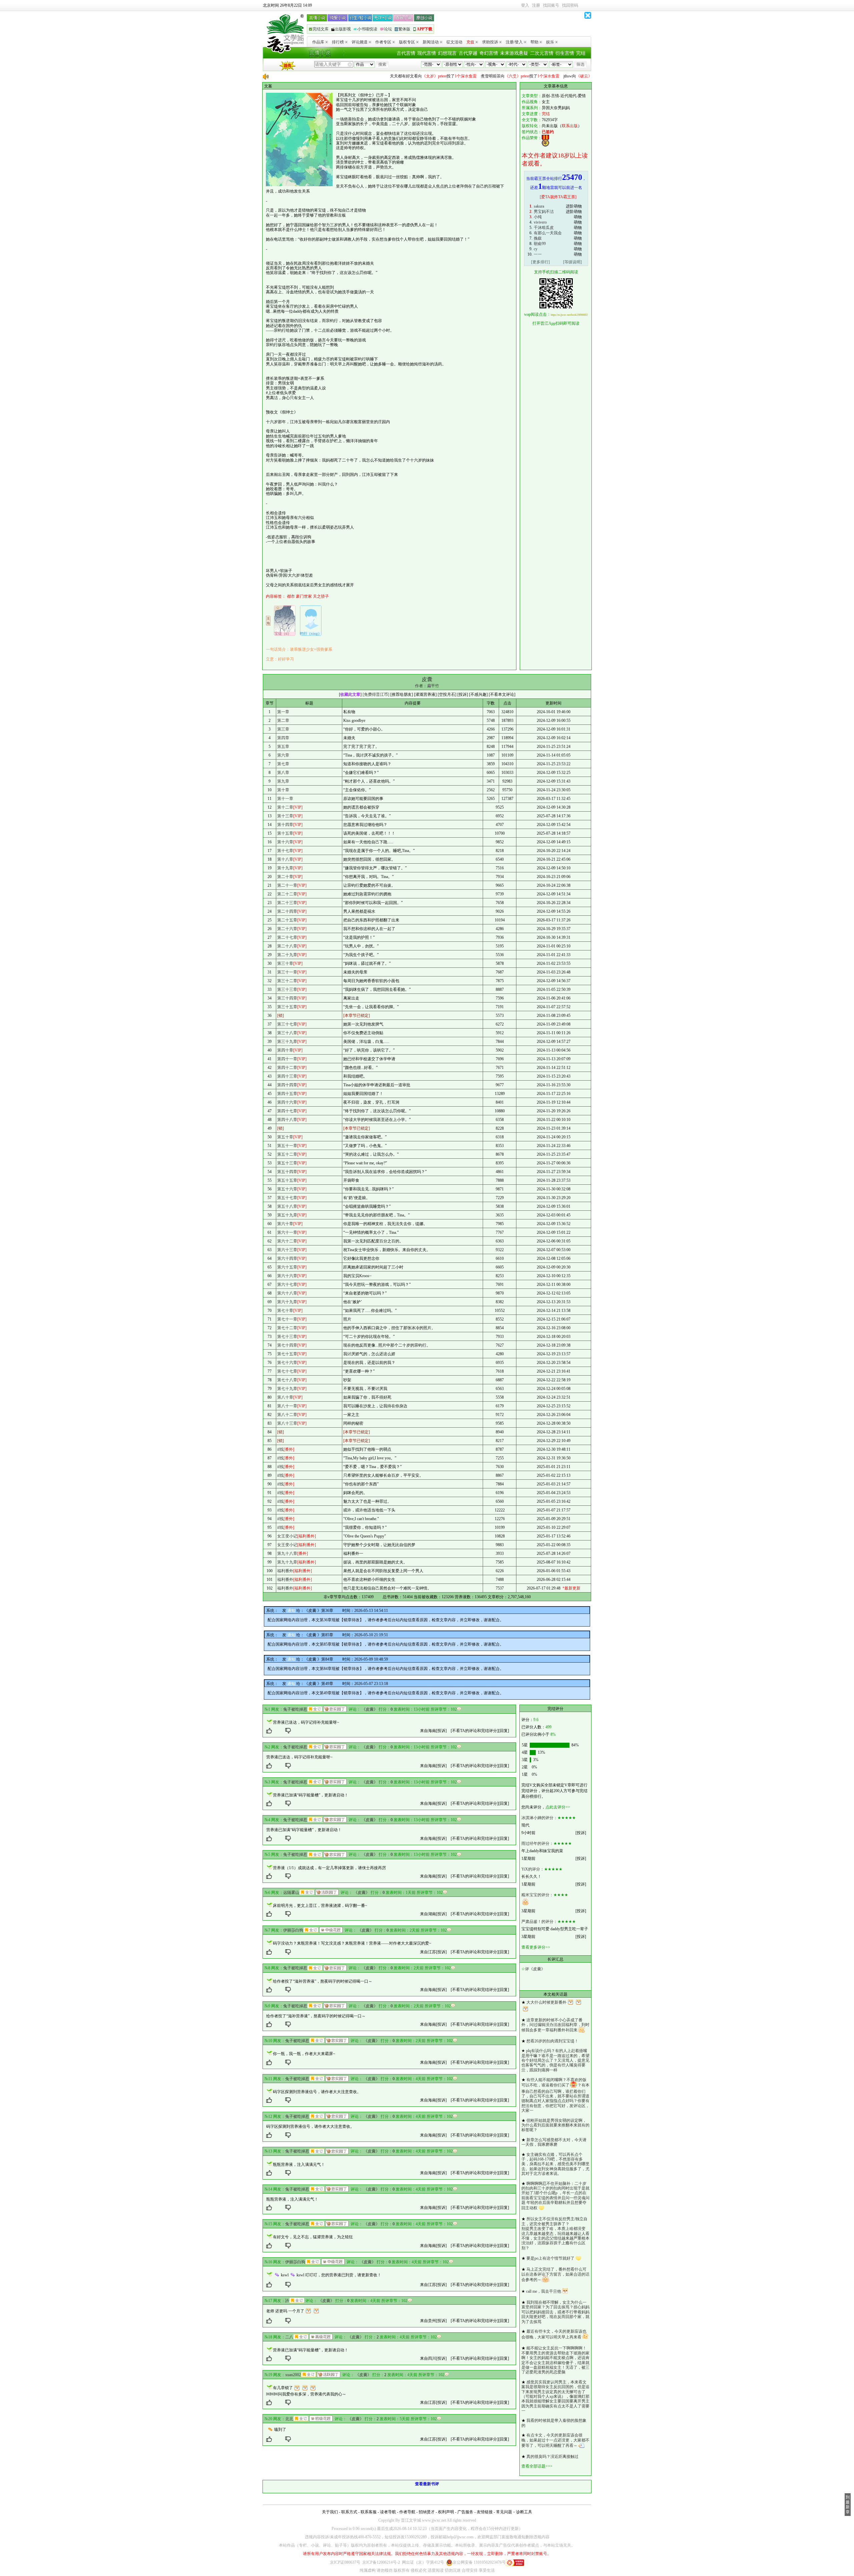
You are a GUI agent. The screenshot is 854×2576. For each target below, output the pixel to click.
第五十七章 (287, 1198)
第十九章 (285, 868)
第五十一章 (287, 1146)
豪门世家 (304, 596)
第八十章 (285, 1397)
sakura (539, 206)
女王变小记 (287, 1536)
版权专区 (407, 42)
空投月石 (447, 694)
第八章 (283, 773)
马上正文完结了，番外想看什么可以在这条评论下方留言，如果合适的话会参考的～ (555, 2274)
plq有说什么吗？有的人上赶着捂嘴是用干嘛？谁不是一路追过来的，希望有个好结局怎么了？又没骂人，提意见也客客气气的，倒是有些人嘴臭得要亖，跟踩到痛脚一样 (555, 2060)
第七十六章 (287, 1363)
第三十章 (285, 963)
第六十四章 (287, 1258)
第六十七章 (287, 1284)
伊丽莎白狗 (293, 1930)
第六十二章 (287, 1241)
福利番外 (285, 1571)
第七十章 (285, 1311)
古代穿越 (468, 53)
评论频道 (360, 42)
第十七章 (285, 851)
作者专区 (383, 42)
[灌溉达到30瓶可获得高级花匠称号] (321, 2337)
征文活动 (454, 42)
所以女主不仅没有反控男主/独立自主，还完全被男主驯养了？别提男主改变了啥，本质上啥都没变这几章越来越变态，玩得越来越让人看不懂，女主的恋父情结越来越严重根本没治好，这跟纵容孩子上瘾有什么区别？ (555, 2233)
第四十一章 (287, 1059)
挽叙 (538, 238)
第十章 (283, 790)
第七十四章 (287, 1345)
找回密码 (570, 5)
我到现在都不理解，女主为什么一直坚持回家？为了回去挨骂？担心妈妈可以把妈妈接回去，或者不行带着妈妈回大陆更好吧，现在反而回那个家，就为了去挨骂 (555, 2312)
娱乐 (550, 42)
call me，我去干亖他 (544, 2291)
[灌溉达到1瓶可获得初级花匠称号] (321, 2418)
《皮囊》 (370, 1709)
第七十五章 (287, 1354)
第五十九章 (287, 1215)
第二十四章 (287, 911)
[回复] (504, 1731)
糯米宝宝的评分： (537, 1895)
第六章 (283, 755)
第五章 (283, 747)
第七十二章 (287, 1328)
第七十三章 (287, 1337)
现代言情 (427, 53)
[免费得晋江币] (376, 694)
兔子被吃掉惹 (295, 1709)
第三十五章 (287, 1007)
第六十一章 (287, 1232)
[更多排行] (540, 262)
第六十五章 (287, 1267)
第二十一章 (287, 885)
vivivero (540, 222)
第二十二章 (287, 894)
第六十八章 (287, 1293)
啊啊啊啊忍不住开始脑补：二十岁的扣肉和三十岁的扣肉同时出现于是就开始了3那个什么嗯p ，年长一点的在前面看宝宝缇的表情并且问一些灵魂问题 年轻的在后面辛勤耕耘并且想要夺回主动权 (555, 2196)
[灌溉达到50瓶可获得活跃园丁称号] (327, 1892)
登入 (525, 5)
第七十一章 (287, 1319)
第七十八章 (287, 1380)
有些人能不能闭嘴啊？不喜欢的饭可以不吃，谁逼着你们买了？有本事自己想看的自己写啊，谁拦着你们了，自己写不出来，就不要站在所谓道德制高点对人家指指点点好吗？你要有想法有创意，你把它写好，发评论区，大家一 (555, 2095)
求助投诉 (490, 42)
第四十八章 (287, 1120)
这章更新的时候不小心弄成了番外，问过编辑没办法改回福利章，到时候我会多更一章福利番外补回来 (555, 2025)
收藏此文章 (350, 694)
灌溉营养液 (425, 694)
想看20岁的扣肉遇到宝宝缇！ (552, 2041)
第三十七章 (287, 1024)
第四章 (283, 738)
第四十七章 (287, 1111)
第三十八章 (287, 1033)
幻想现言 (447, 53)
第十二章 (285, 807)
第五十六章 (287, 1189)
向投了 (374, 76)
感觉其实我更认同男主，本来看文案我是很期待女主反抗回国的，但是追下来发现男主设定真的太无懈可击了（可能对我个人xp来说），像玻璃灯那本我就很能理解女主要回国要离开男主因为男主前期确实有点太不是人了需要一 (555, 2396)
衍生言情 (565, 53)
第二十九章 (287, 955)
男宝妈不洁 (544, 212)
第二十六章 (287, 929)
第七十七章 (287, 1371)
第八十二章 (287, 1415)
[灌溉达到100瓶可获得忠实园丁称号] (335, 1709)
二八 (289, 2337)
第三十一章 (287, 972)
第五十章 (285, 1137)
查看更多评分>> (536, 1947)
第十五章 (285, 833)
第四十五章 (287, 1094)
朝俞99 (540, 244)
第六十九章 (287, 1302)
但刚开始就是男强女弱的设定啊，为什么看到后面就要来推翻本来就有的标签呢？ (555, 2125)
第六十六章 (287, 1276)
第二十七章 (287, 937)
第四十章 (285, 1050)
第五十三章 (287, 1163)
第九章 (283, 781)
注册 (536, 5)
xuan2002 (293, 2375)
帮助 (534, 42)
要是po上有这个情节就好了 (550, 2258)
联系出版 (570, 126)
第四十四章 (287, 1085)
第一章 (283, 712)
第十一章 (285, 799)
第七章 (283, 764)
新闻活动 (431, 42)
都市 (291, 596)
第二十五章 (287, 920)
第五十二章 (287, 1154)
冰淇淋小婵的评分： (539, 1818)
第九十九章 (287, 1562)
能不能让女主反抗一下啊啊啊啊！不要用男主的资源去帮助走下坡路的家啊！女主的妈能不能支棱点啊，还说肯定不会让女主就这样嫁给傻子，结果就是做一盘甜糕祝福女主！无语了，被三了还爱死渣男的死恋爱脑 (555, 2360)
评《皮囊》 (535, 1969)
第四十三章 (287, 1076)
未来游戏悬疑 (514, 53)
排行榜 (338, 42)
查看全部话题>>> (537, 2466)
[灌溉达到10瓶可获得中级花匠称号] (331, 1930)
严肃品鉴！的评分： (539, 1922)
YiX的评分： (533, 1869)
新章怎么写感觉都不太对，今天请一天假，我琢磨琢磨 (554, 2142)
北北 (289, 2419)
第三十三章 (287, 989)
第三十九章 (287, 1042)
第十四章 (285, 825)
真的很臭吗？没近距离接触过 (552, 2457)
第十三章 (285, 816)
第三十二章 (287, 981)
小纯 (538, 217)
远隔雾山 (291, 1893)
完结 (581, 53)
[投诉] (441, 1731)
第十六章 (285, 842)
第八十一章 (287, 1406)
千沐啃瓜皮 (544, 228)
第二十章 (285, 877)
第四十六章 (287, 1102)
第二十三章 (287, 903)
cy (536, 249)
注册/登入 (514, 42)
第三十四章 (287, 998)
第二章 (283, 721)
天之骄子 (321, 596)
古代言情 (406, 53)
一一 (538, 254)
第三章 (283, 729)
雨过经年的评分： (537, 1843)
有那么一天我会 (548, 233)
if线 (280, 1449)
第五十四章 (287, 1172)
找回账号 (551, 5)
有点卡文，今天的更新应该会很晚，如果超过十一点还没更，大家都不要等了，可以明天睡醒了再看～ (555, 2440)
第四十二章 (287, 1068)
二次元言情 (542, 53)
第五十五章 (287, 1180)
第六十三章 (287, 1250)
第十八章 (285, 859)
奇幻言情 (489, 53)
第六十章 (285, 1224)
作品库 (318, 42)
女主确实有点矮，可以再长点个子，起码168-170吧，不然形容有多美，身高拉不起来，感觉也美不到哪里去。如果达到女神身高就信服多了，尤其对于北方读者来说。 (555, 2164)
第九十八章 (287, 1553)
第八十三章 (287, 1423)
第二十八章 (287, 946)
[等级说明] (572, 262)
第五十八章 (287, 1206)
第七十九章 (287, 1389)
